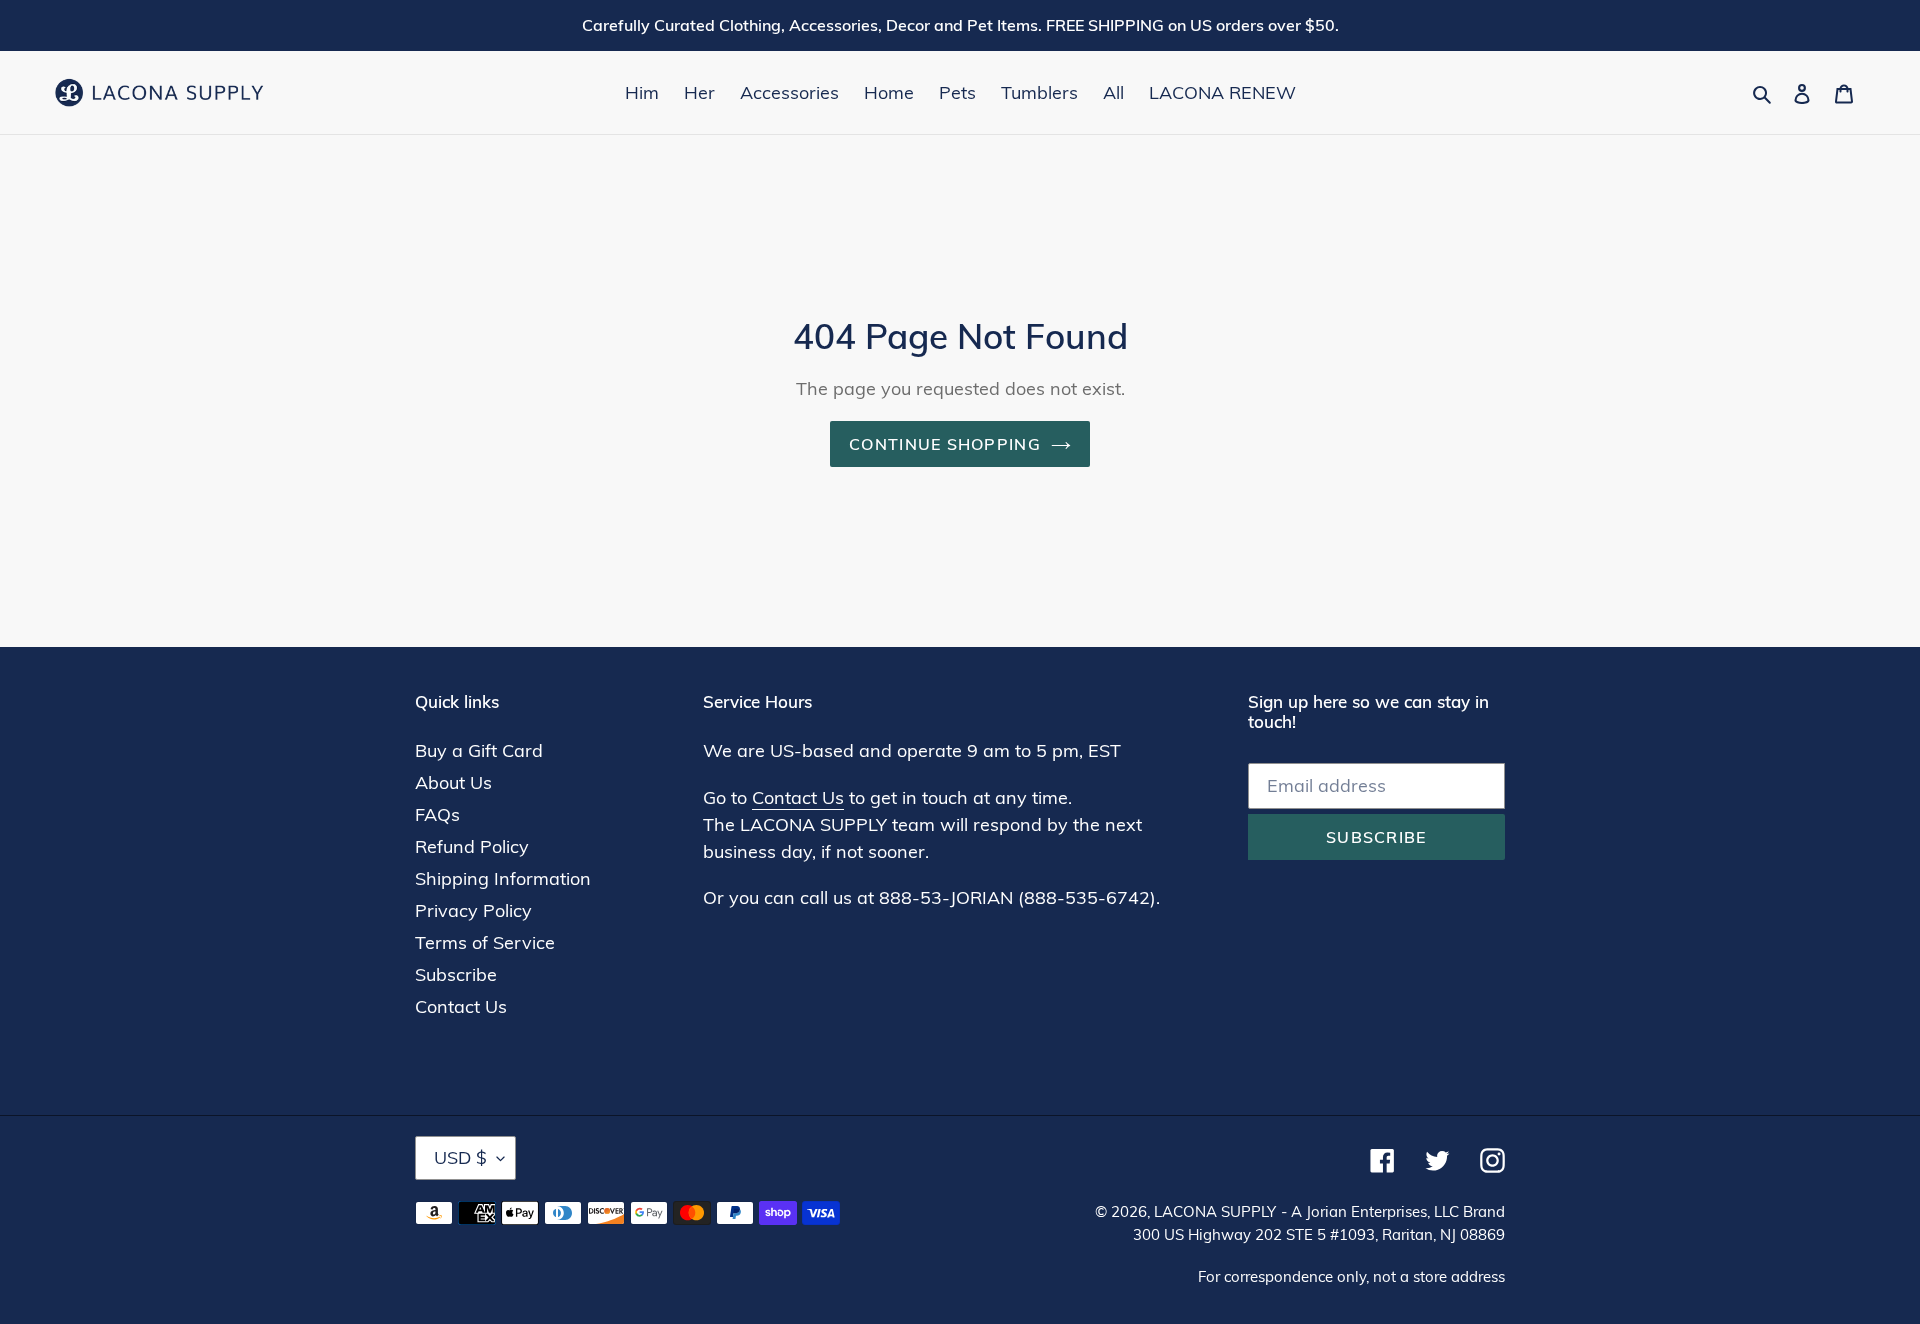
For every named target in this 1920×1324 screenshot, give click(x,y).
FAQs (437, 814)
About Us (453, 782)
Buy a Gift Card (479, 750)
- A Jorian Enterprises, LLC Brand (1393, 1211)
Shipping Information (503, 878)
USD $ (460, 1157)
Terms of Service (485, 942)
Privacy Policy (473, 910)
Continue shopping (945, 444)
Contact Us (461, 1006)
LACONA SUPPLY (1215, 1211)
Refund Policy (472, 846)
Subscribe (456, 974)
